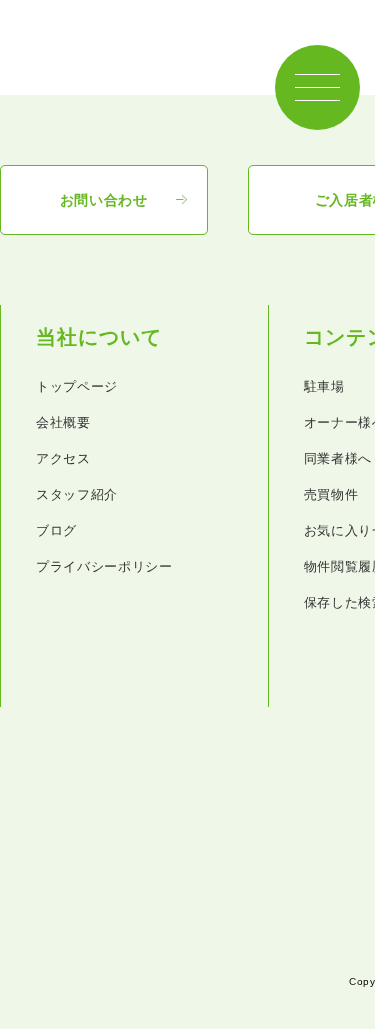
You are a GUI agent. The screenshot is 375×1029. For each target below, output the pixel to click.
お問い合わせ (104, 200)
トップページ (77, 386)
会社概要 (63, 422)
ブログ (56, 530)
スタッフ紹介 (77, 494)
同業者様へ (338, 458)
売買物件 (331, 494)
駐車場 (324, 386)
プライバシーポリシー (104, 566)
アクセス (63, 458)
